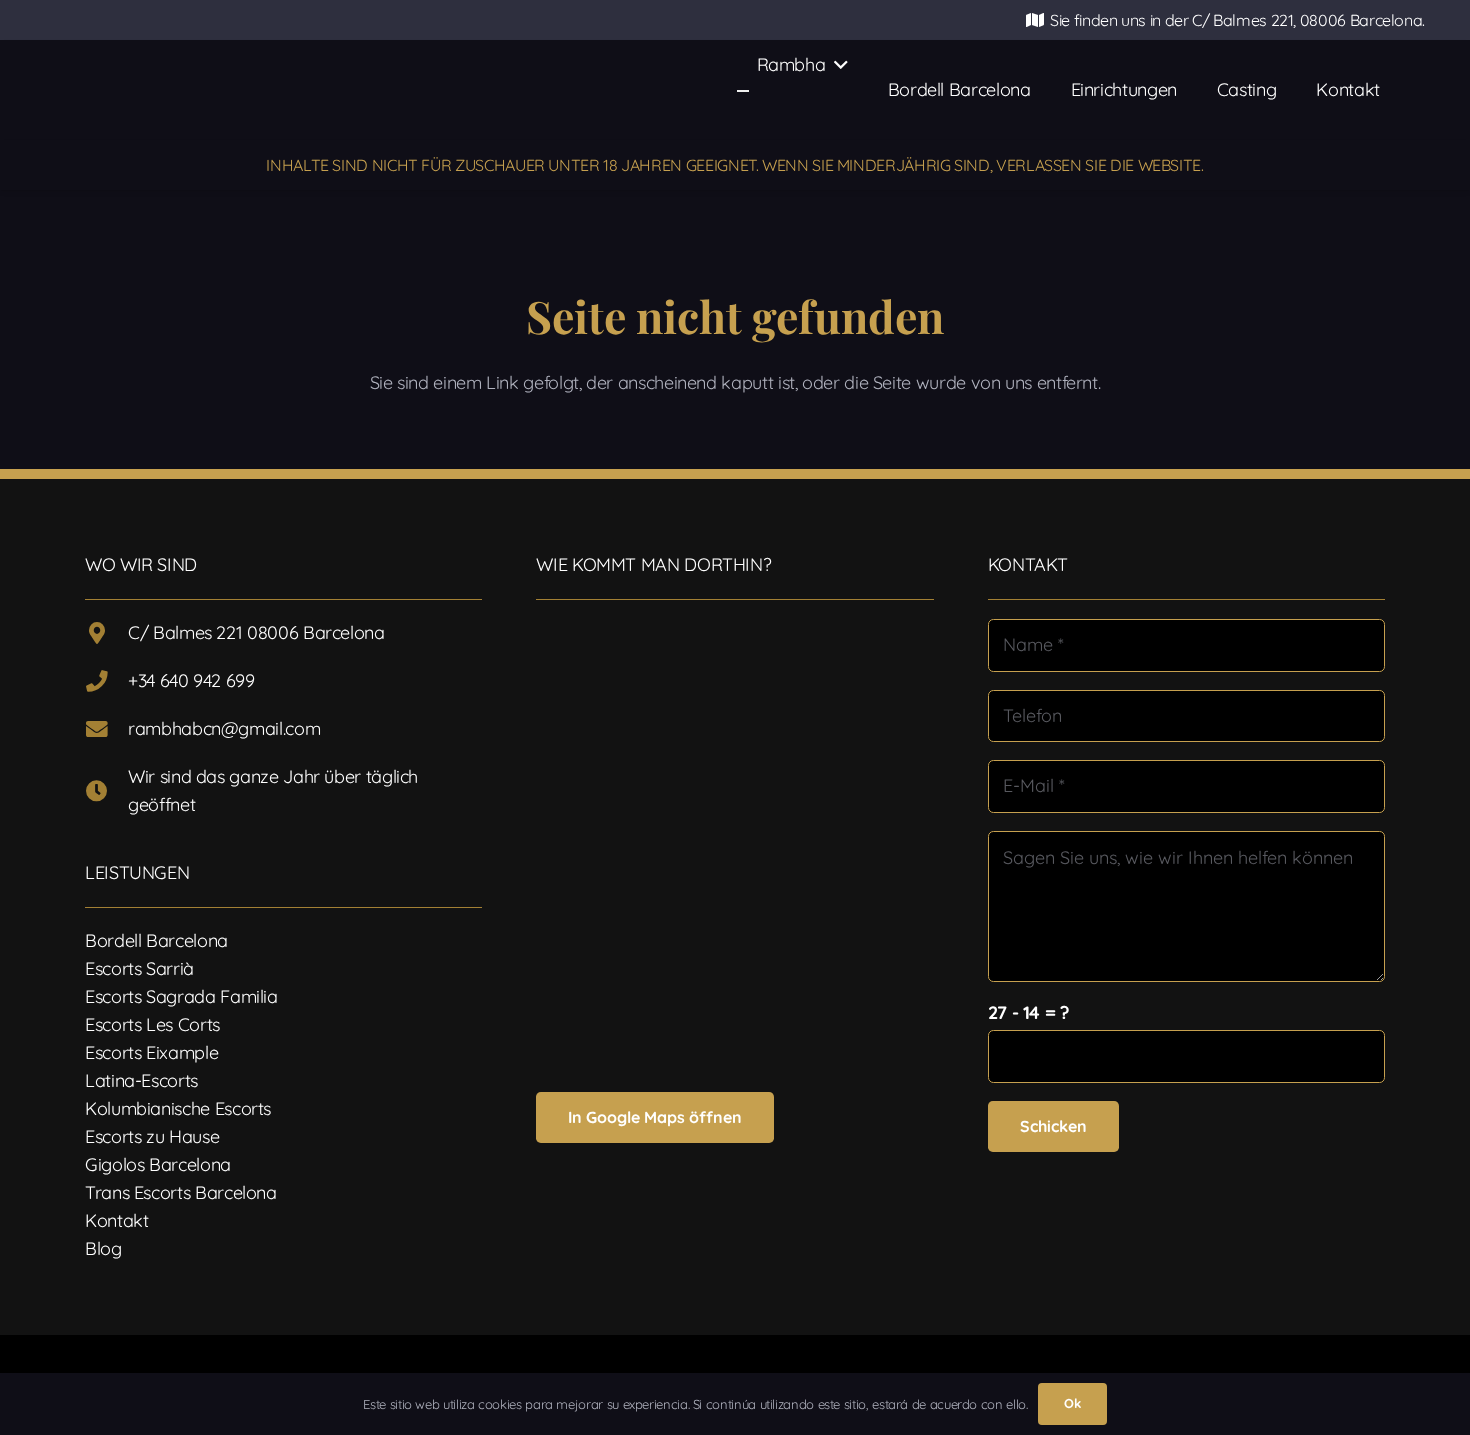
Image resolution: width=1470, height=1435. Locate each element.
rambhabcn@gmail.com (224, 728)
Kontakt (116, 1220)
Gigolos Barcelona (158, 1164)
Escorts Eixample (151, 1052)
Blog (103, 1248)
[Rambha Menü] (743, 91)
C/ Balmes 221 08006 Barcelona (256, 632)
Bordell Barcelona (156, 940)
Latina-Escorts (141, 1080)
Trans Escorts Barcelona (181, 1192)
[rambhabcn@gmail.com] (106, 730)
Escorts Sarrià (139, 968)
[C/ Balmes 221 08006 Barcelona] (106, 634)
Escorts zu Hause (152, 1136)
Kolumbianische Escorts (178, 1108)
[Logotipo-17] (345, 90)
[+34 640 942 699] (106, 682)
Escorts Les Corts (152, 1024)
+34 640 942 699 (191, 680)
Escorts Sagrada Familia (181, 996)
